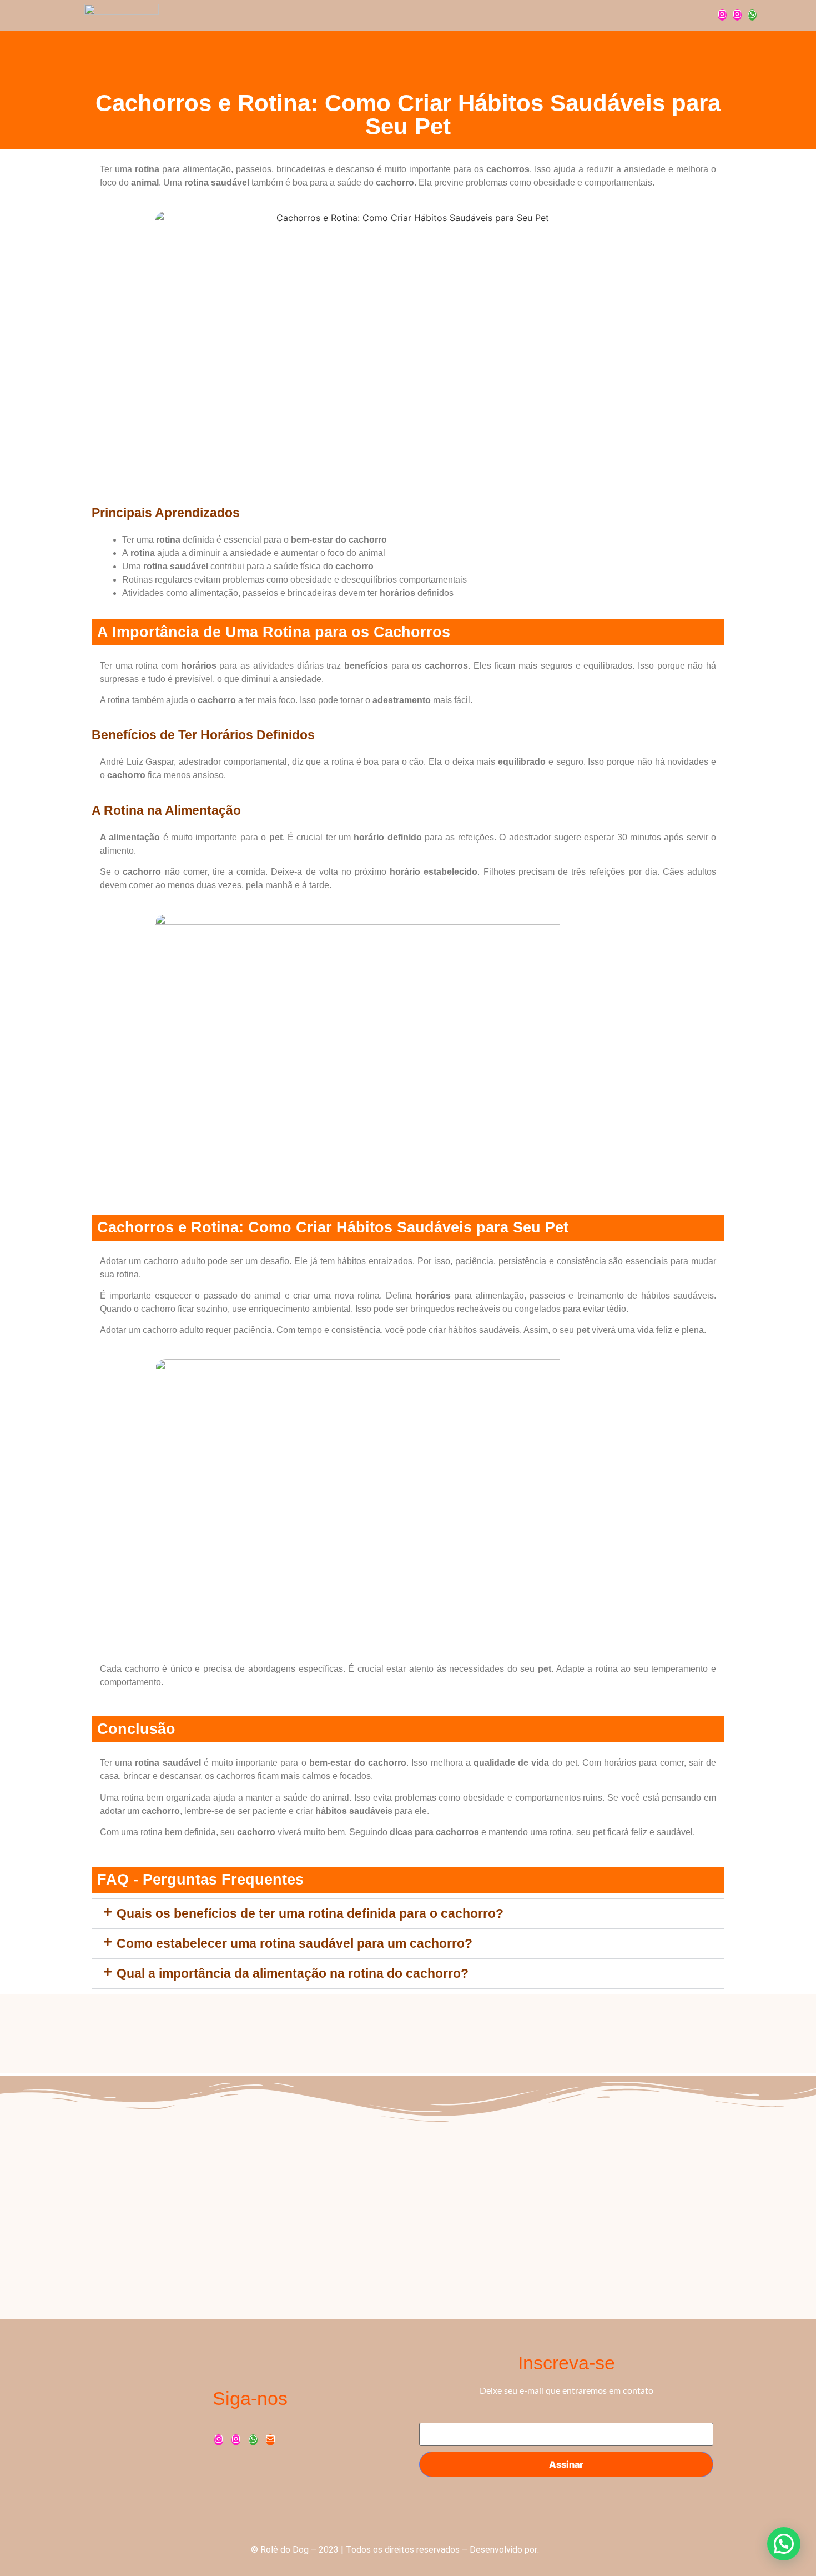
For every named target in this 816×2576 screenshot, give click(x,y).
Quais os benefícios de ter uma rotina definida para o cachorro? (310, 1913)
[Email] (270, 2440)
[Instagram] (722, 15)
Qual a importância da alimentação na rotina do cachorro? (293, 1973)
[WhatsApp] (752, 15)
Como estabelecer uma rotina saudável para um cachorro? (294, 1943)
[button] (408, 1914)
